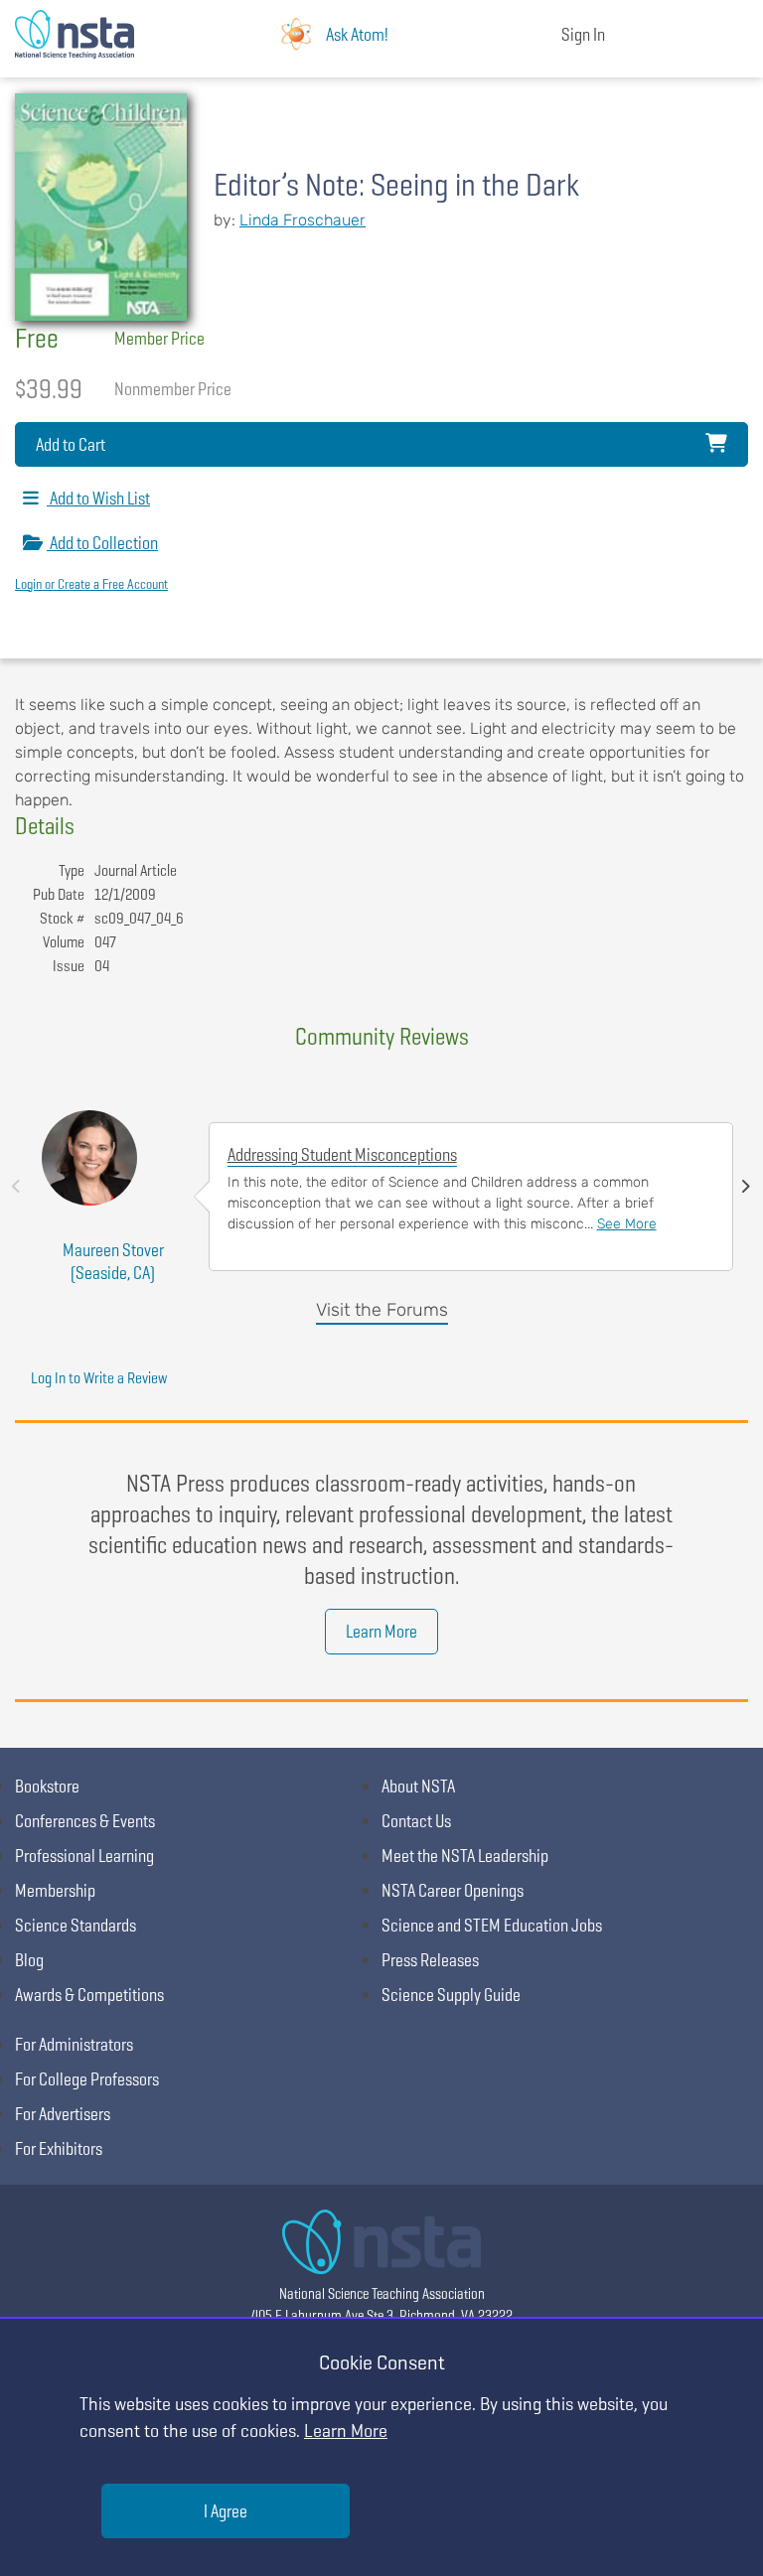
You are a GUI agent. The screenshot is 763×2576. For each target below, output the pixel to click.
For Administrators (74, 2044)
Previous (16, 1187)
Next (746, 1187)
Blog (29, 1960)
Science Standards (76, 1925)
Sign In (583, 34)
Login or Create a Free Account (91, 584)
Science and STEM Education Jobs (492, 1925)
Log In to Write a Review (99, 1378)
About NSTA (418, 1786)
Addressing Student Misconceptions (342, 1154)
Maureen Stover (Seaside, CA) (113, 1261)
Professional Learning (84, 1856)
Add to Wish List (98, 498)
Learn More (381, 1631)
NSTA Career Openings (453, 1890)
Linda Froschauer (303, 220)
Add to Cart (71, 444)
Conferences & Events (85, 1821)
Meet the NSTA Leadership (465, 1856)
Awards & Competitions (89, 1995)
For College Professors (87, 2079)
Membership (55, 1890)
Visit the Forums (382, 1310)
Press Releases (430, 1960)
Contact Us (416, 1821)
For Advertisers (63, 2114)
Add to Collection (102, 543)
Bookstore (47, 1786)
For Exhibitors (59, 2148)
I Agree (226, 2511)
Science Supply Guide (451, 1995)
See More (627, 1224)
